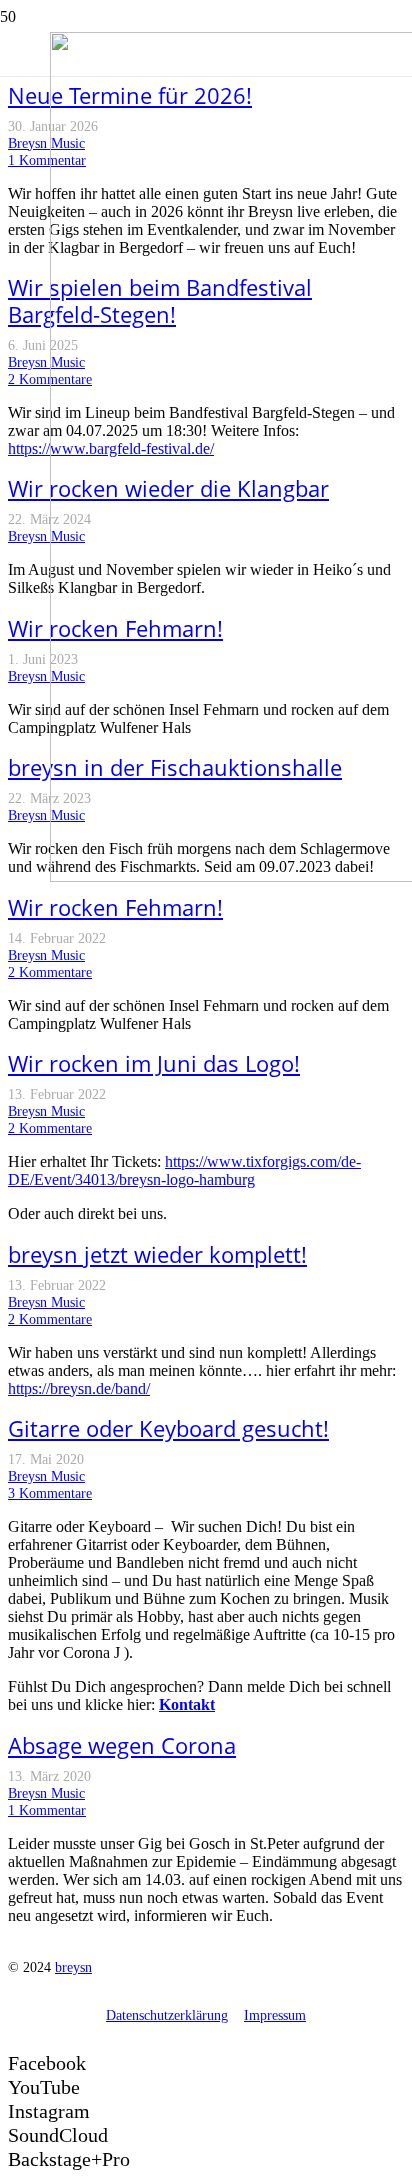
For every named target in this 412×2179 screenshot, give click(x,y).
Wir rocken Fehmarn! (115, 907)
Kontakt (187, 1704)
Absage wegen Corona (122, 1745)
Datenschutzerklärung (167, 2015)
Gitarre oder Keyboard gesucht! (168, 1428)
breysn (73, 1967)
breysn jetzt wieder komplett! (157, 1254)
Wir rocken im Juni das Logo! (154, 1063)
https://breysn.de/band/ (79, 1388)
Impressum (275, 2015)
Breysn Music (46, 143)
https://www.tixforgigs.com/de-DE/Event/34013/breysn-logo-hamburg (184, 1170)
